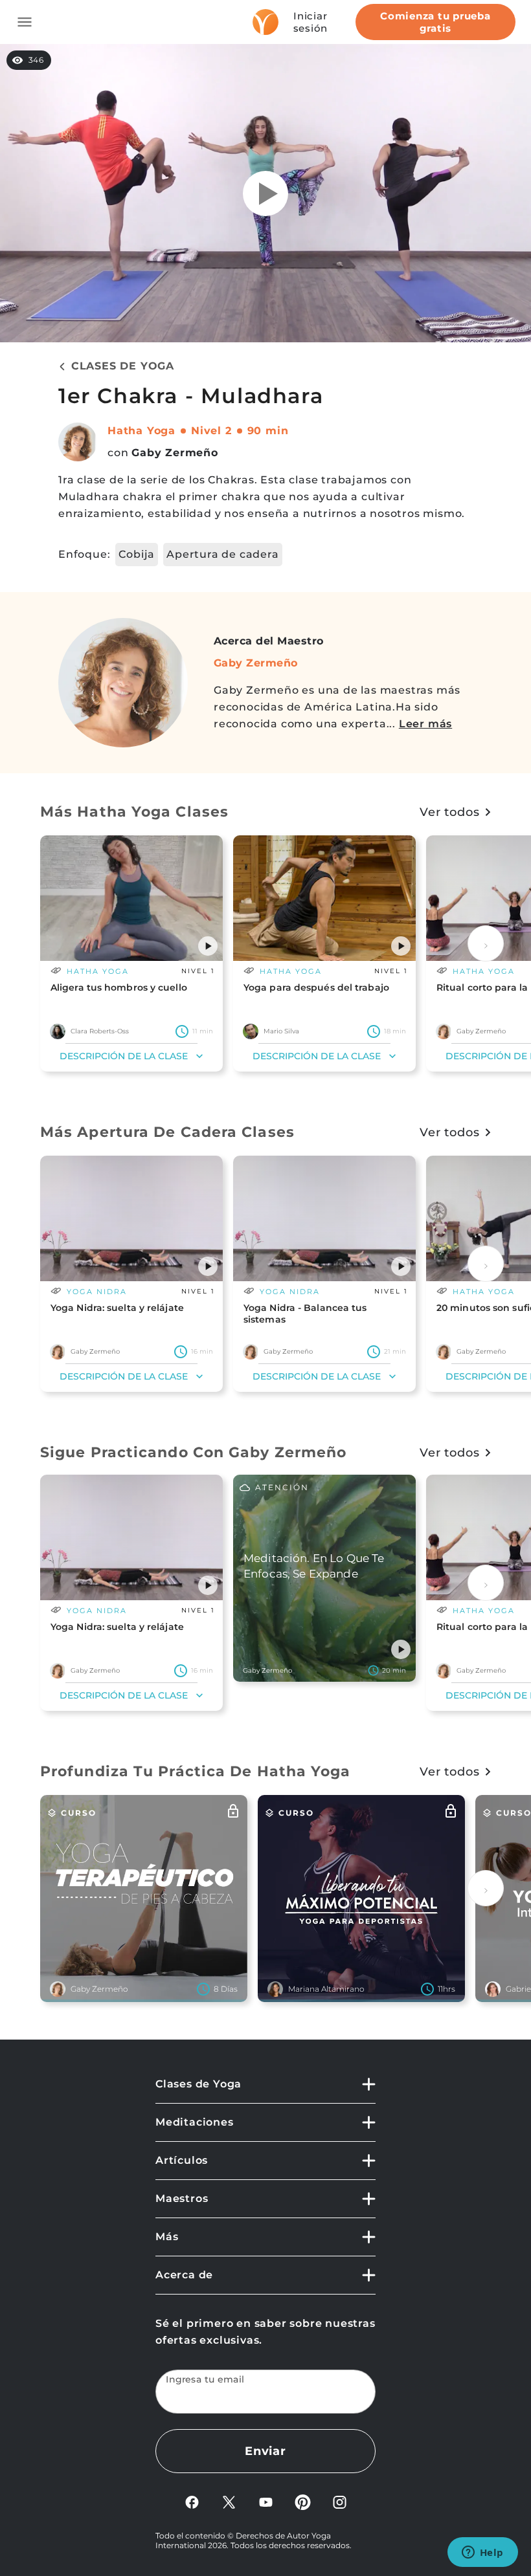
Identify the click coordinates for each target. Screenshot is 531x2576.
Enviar (265, 2451)
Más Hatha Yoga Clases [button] (134, 812)
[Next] (486, 943)
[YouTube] (266, 2501)
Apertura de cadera (222, 554)
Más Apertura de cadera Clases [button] (167, 1132)
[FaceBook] (192, 2501)
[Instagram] (340, 2501)
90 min (268, 431)
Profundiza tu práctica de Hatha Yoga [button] (196, 1771)
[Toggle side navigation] (25, 22)
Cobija (137, 554)
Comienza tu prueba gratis (435, 22)
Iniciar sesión (311, 22)
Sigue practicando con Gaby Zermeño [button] (193, 1452)
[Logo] (265, 22)
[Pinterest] (303, 2501)
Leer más (425, 724)
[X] (229, 2501)
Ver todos (450, 812)
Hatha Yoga (141, 431)
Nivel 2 (211, 431)
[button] (208, 946)
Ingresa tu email (205, 2380)
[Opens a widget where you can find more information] (482, 2553)
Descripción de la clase (124, 1056)
